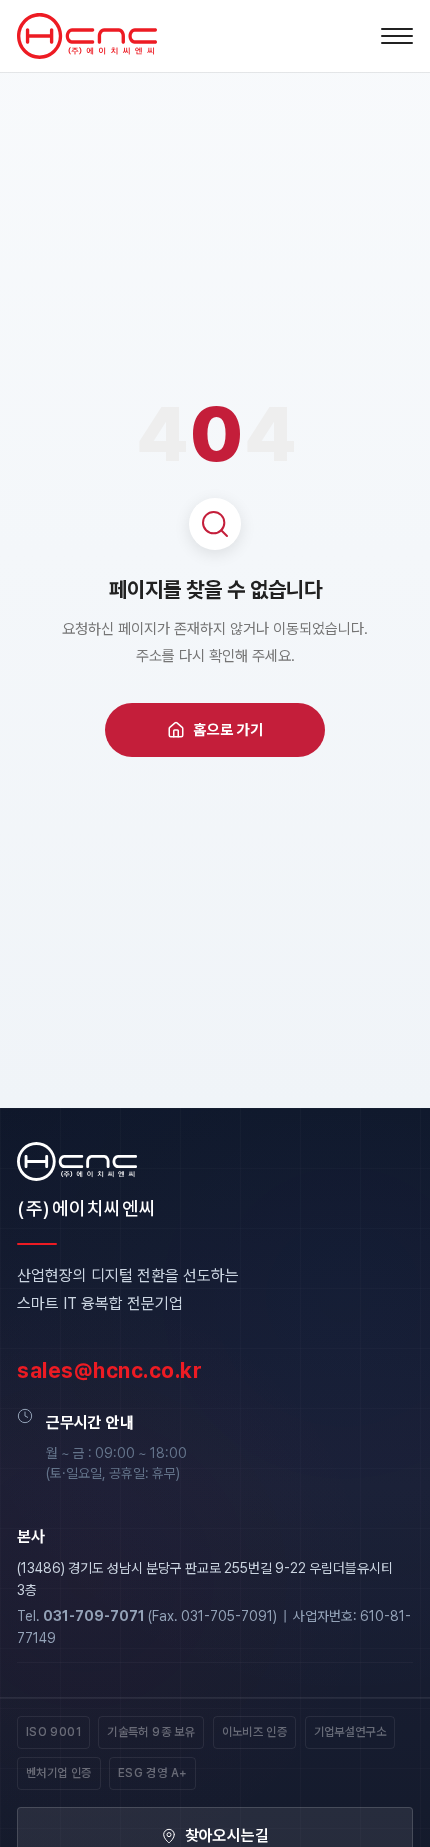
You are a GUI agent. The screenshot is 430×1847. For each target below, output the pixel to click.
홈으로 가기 (228, 730)
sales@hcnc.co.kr (109, 1370)
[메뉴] (397, 36)
